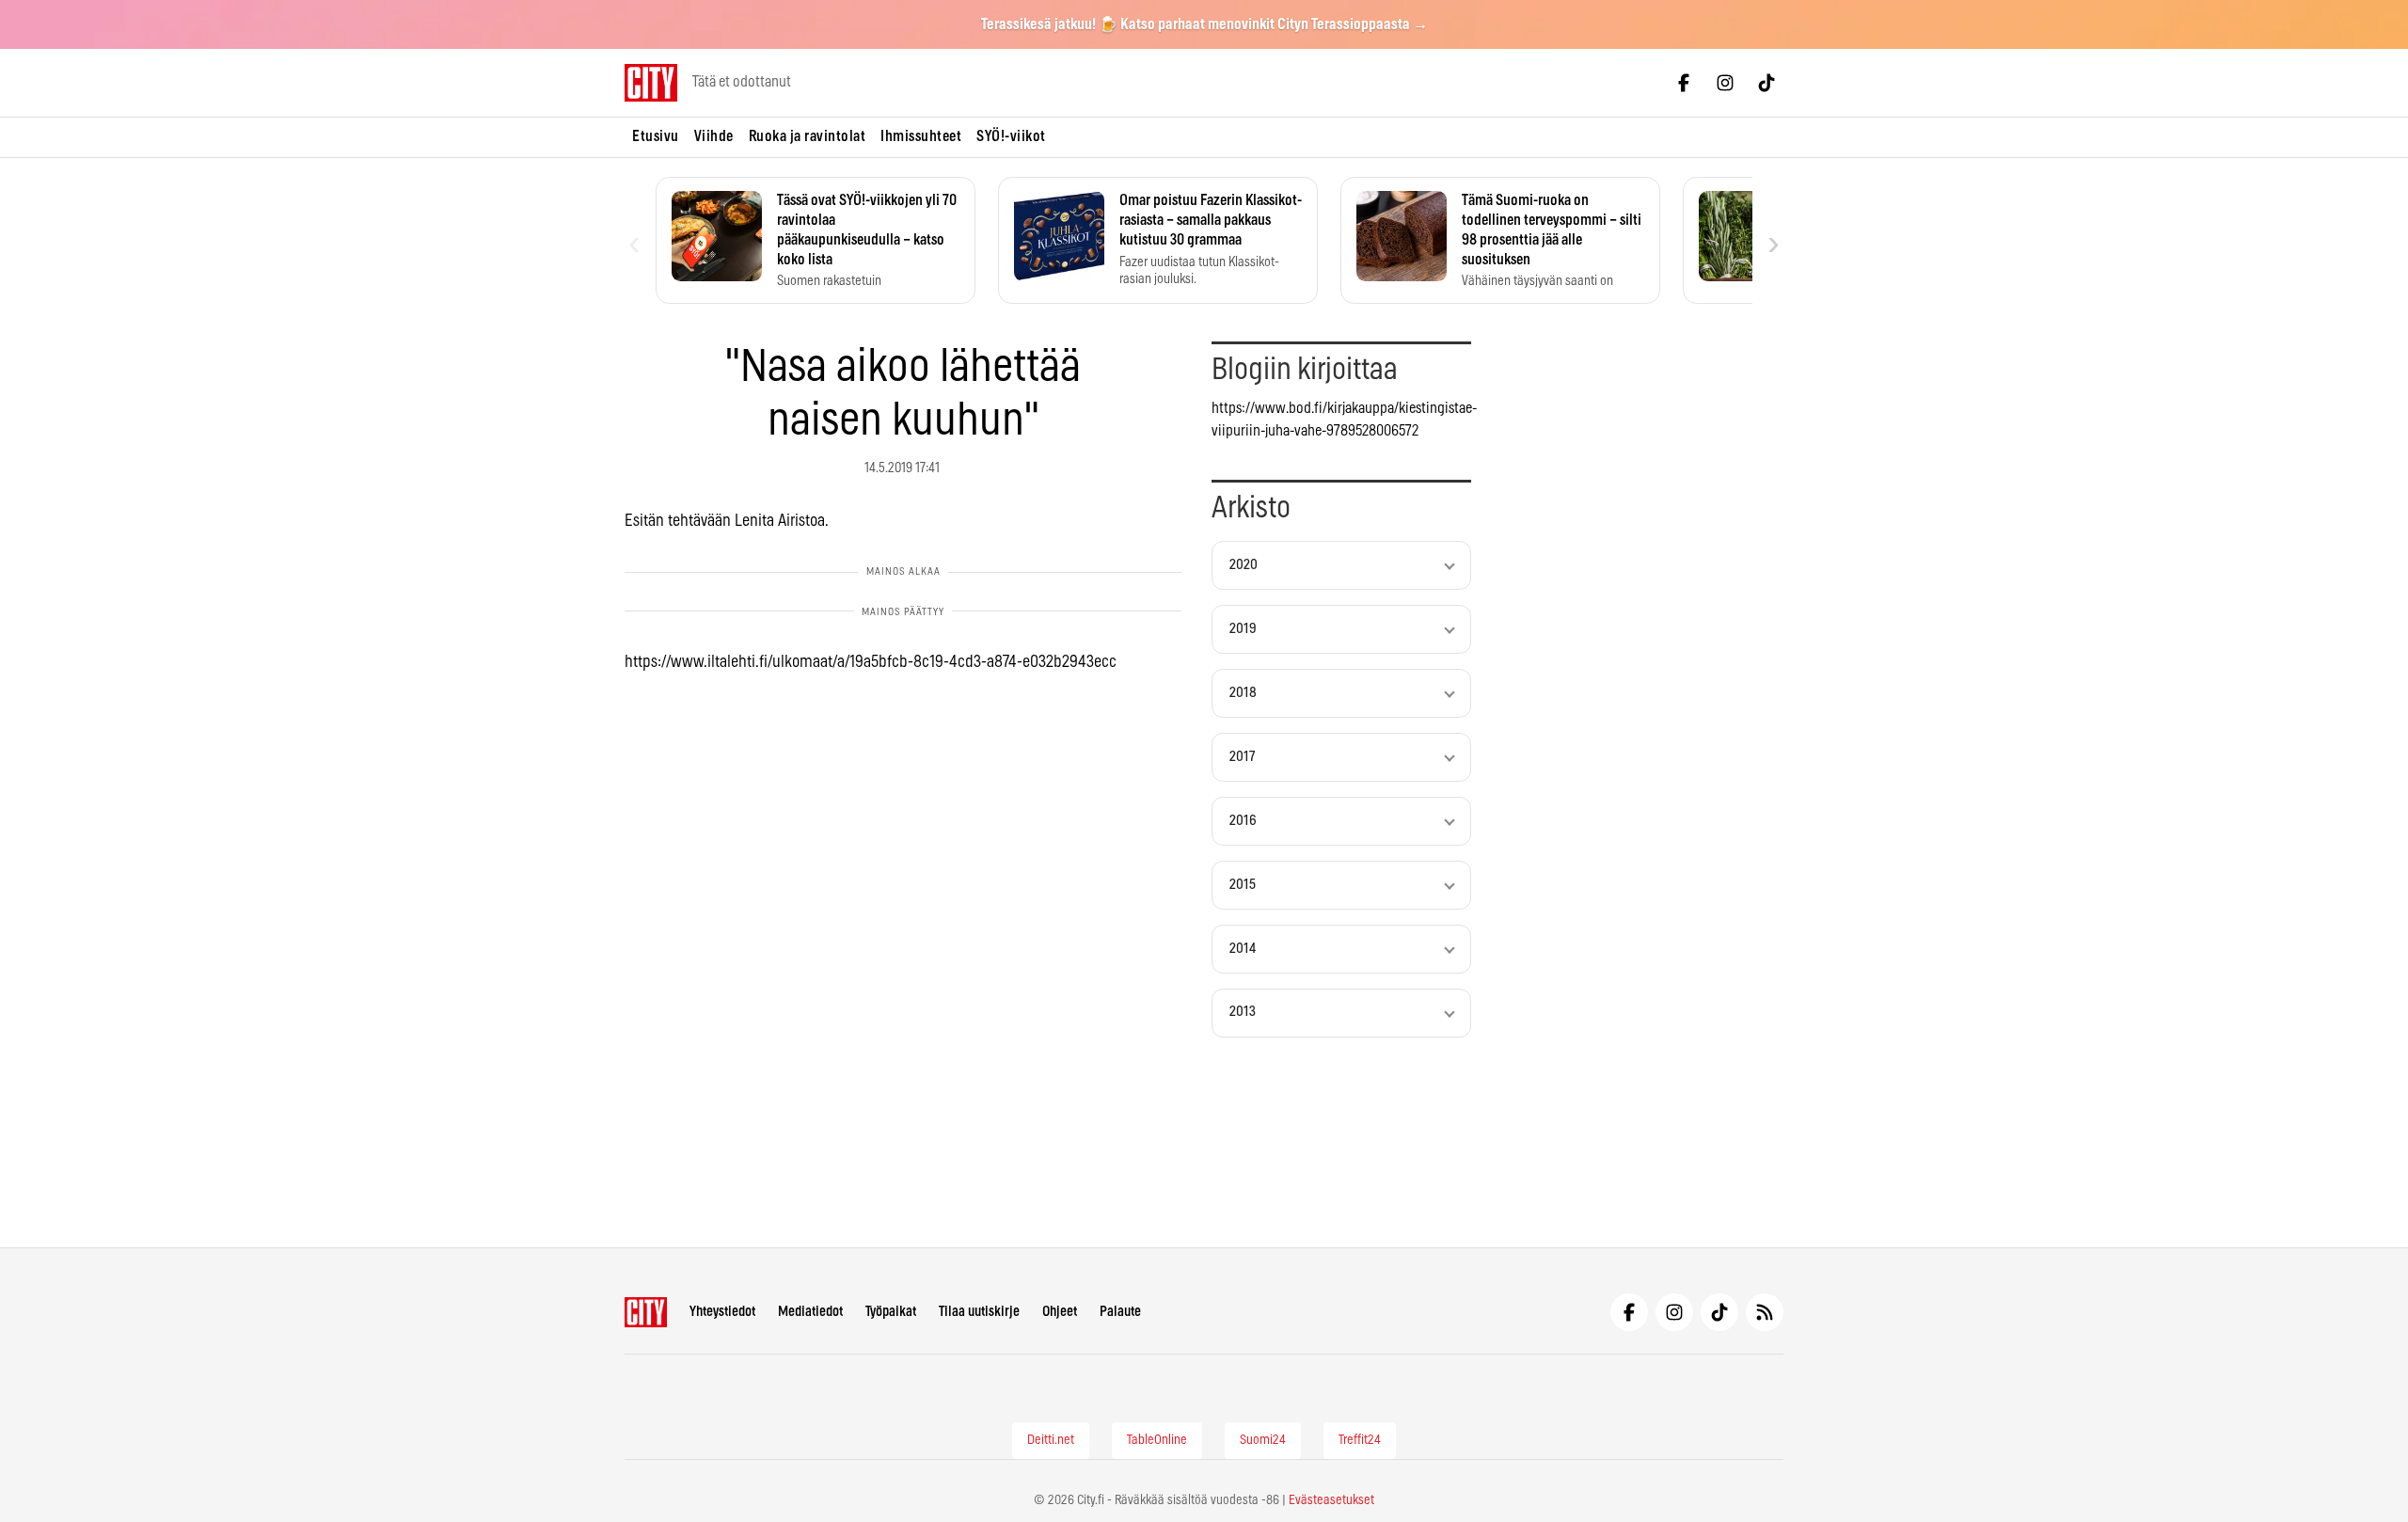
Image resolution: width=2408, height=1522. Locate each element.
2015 (1243, 885)
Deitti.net (1051, 1440)
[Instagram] (1725, 83)
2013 (1243, 1012)
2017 (1242, 757)
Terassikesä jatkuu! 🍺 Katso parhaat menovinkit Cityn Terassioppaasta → (1204, 24)
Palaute (1120, 1312)
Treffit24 (1360, 1440)
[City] (646, 1312)
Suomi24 (1263, 1440)
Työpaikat (891, 1312)
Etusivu (656, 136)
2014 (1243, 949)
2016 (1243, 821)
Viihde (714, 136)
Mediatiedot (810, 1312)
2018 (1243, 693)
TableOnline (1157, 1440)
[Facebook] (1684, 83)
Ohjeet (1060, 1312)
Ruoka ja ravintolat (808, 136)
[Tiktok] (1766, 83)
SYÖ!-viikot (1011, 136)
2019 (1243, 629)
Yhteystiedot (722, 1312)
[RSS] (1765, 1312)
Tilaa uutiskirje (979, 1312)
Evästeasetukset (1331, 1500)
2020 (1244, 565)
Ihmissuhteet (921, 136)
